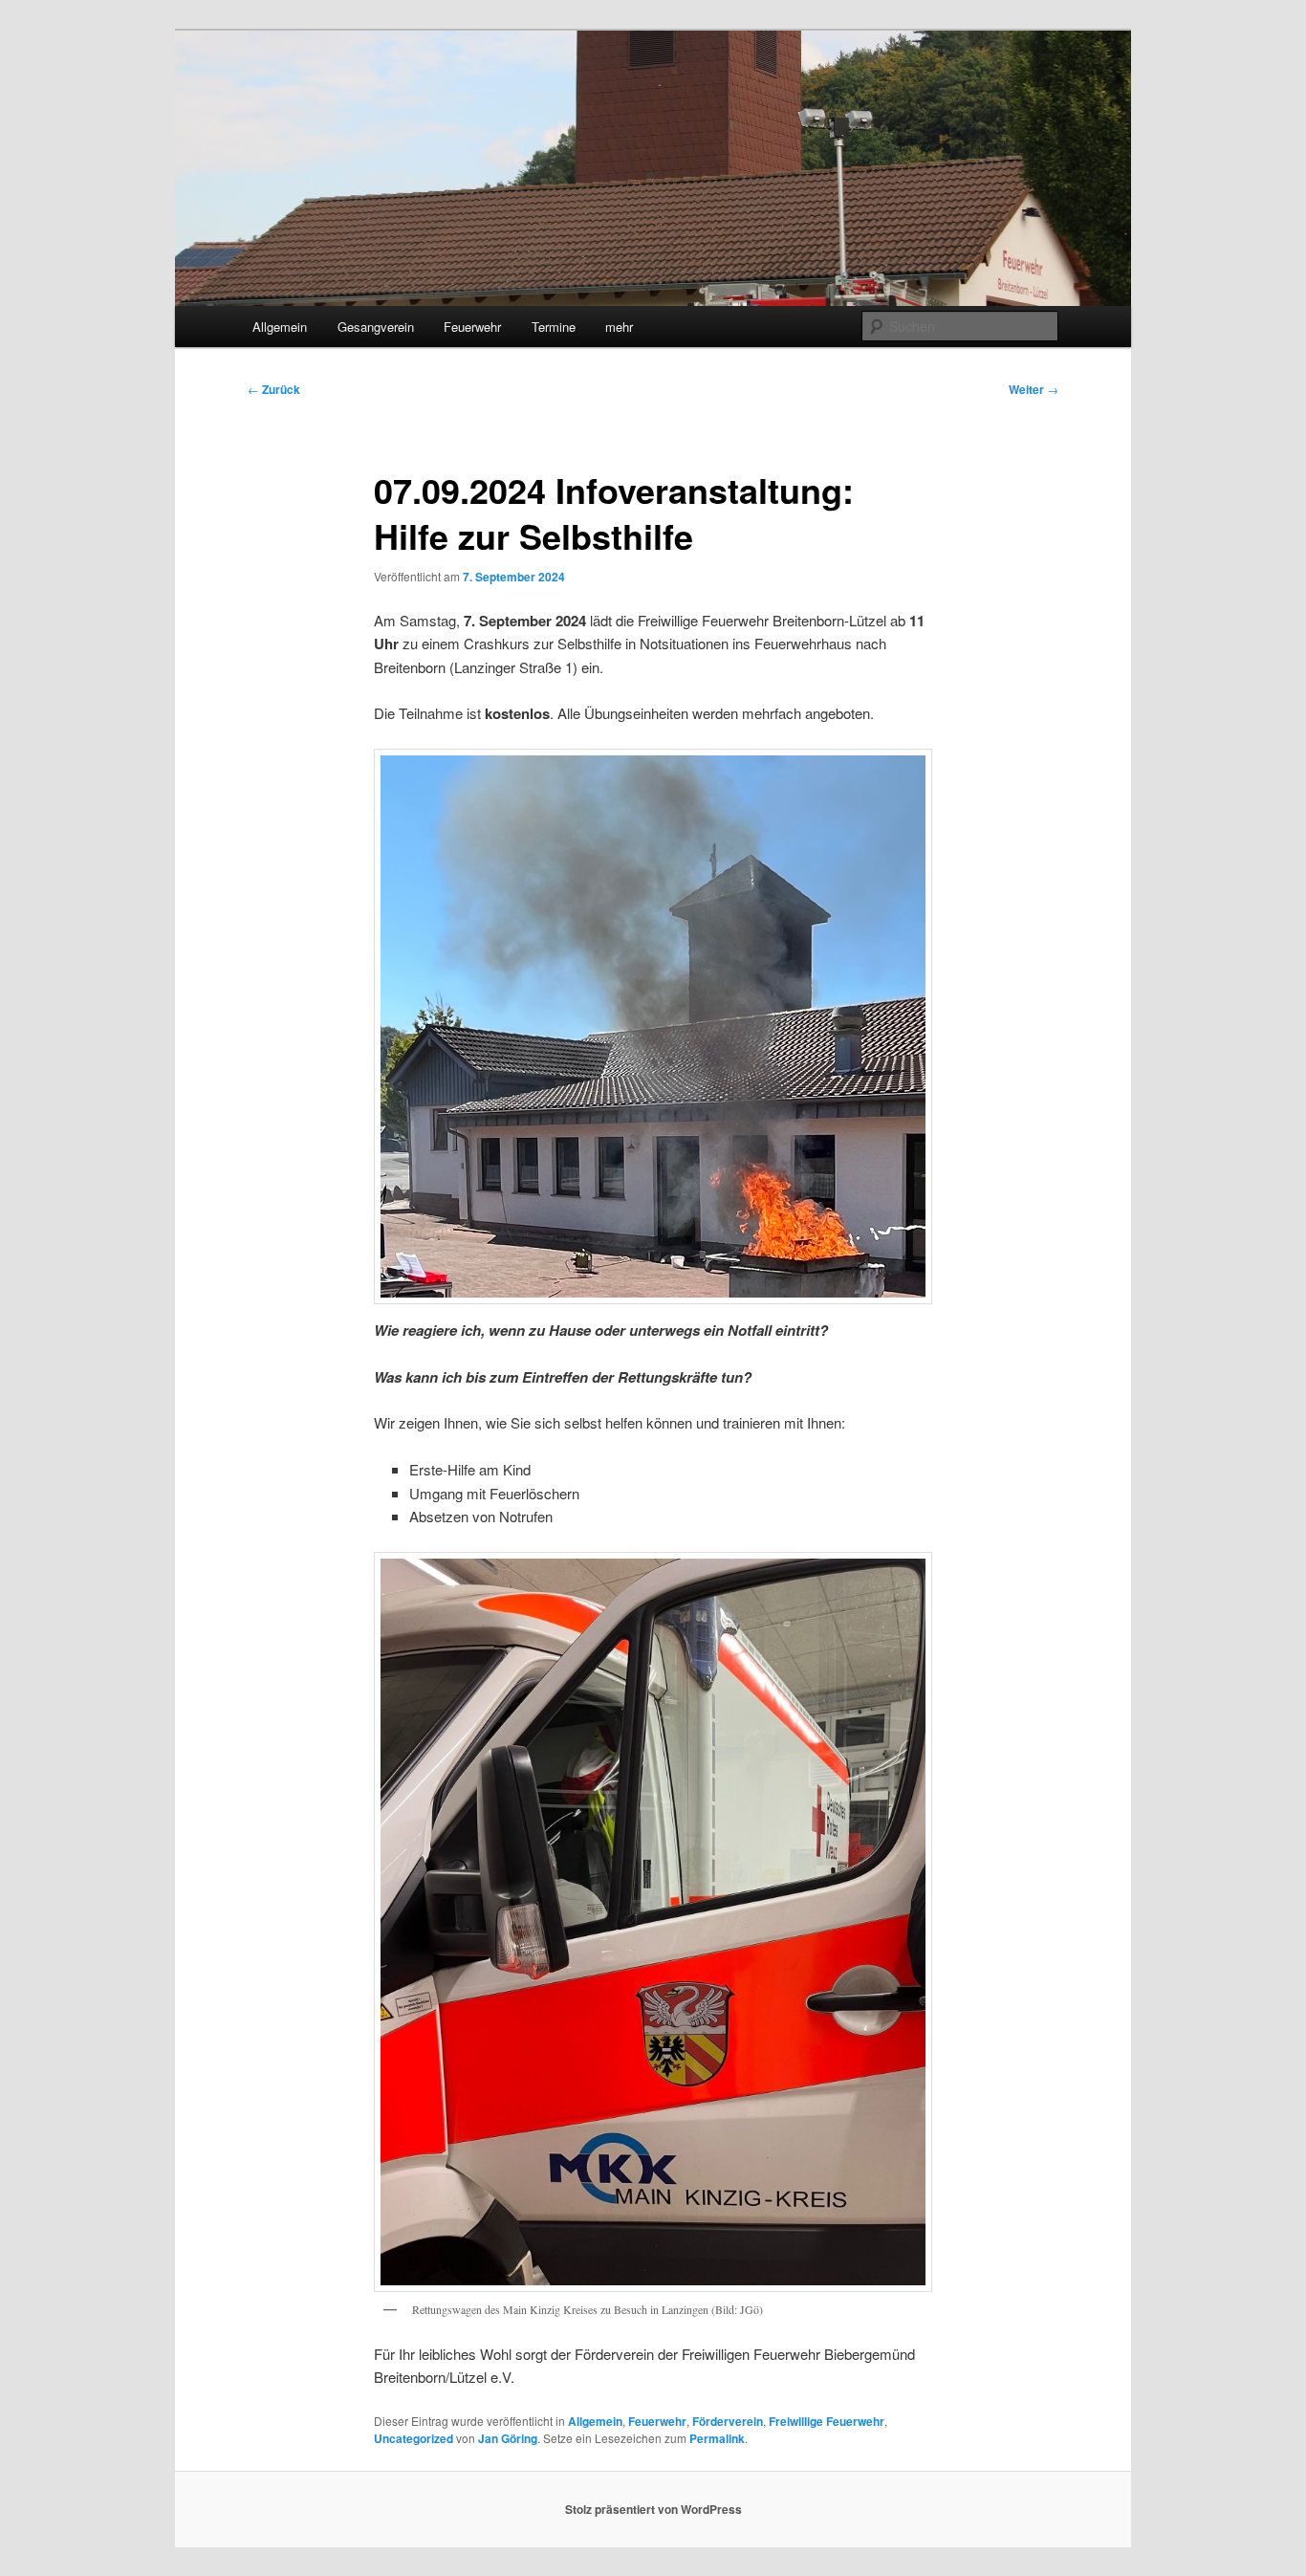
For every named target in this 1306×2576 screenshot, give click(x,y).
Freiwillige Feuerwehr (827, 2421)
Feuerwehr (472, 327)
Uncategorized (414, 2438)
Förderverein (728, 2421)
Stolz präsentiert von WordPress (653, 2509)
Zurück (274, 389)
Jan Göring (508, 2438)
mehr (619, 327)
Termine (554, 327)
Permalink (717, 2438)
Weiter (1034, 389)
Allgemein (280, 327)
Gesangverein (376, 327)
